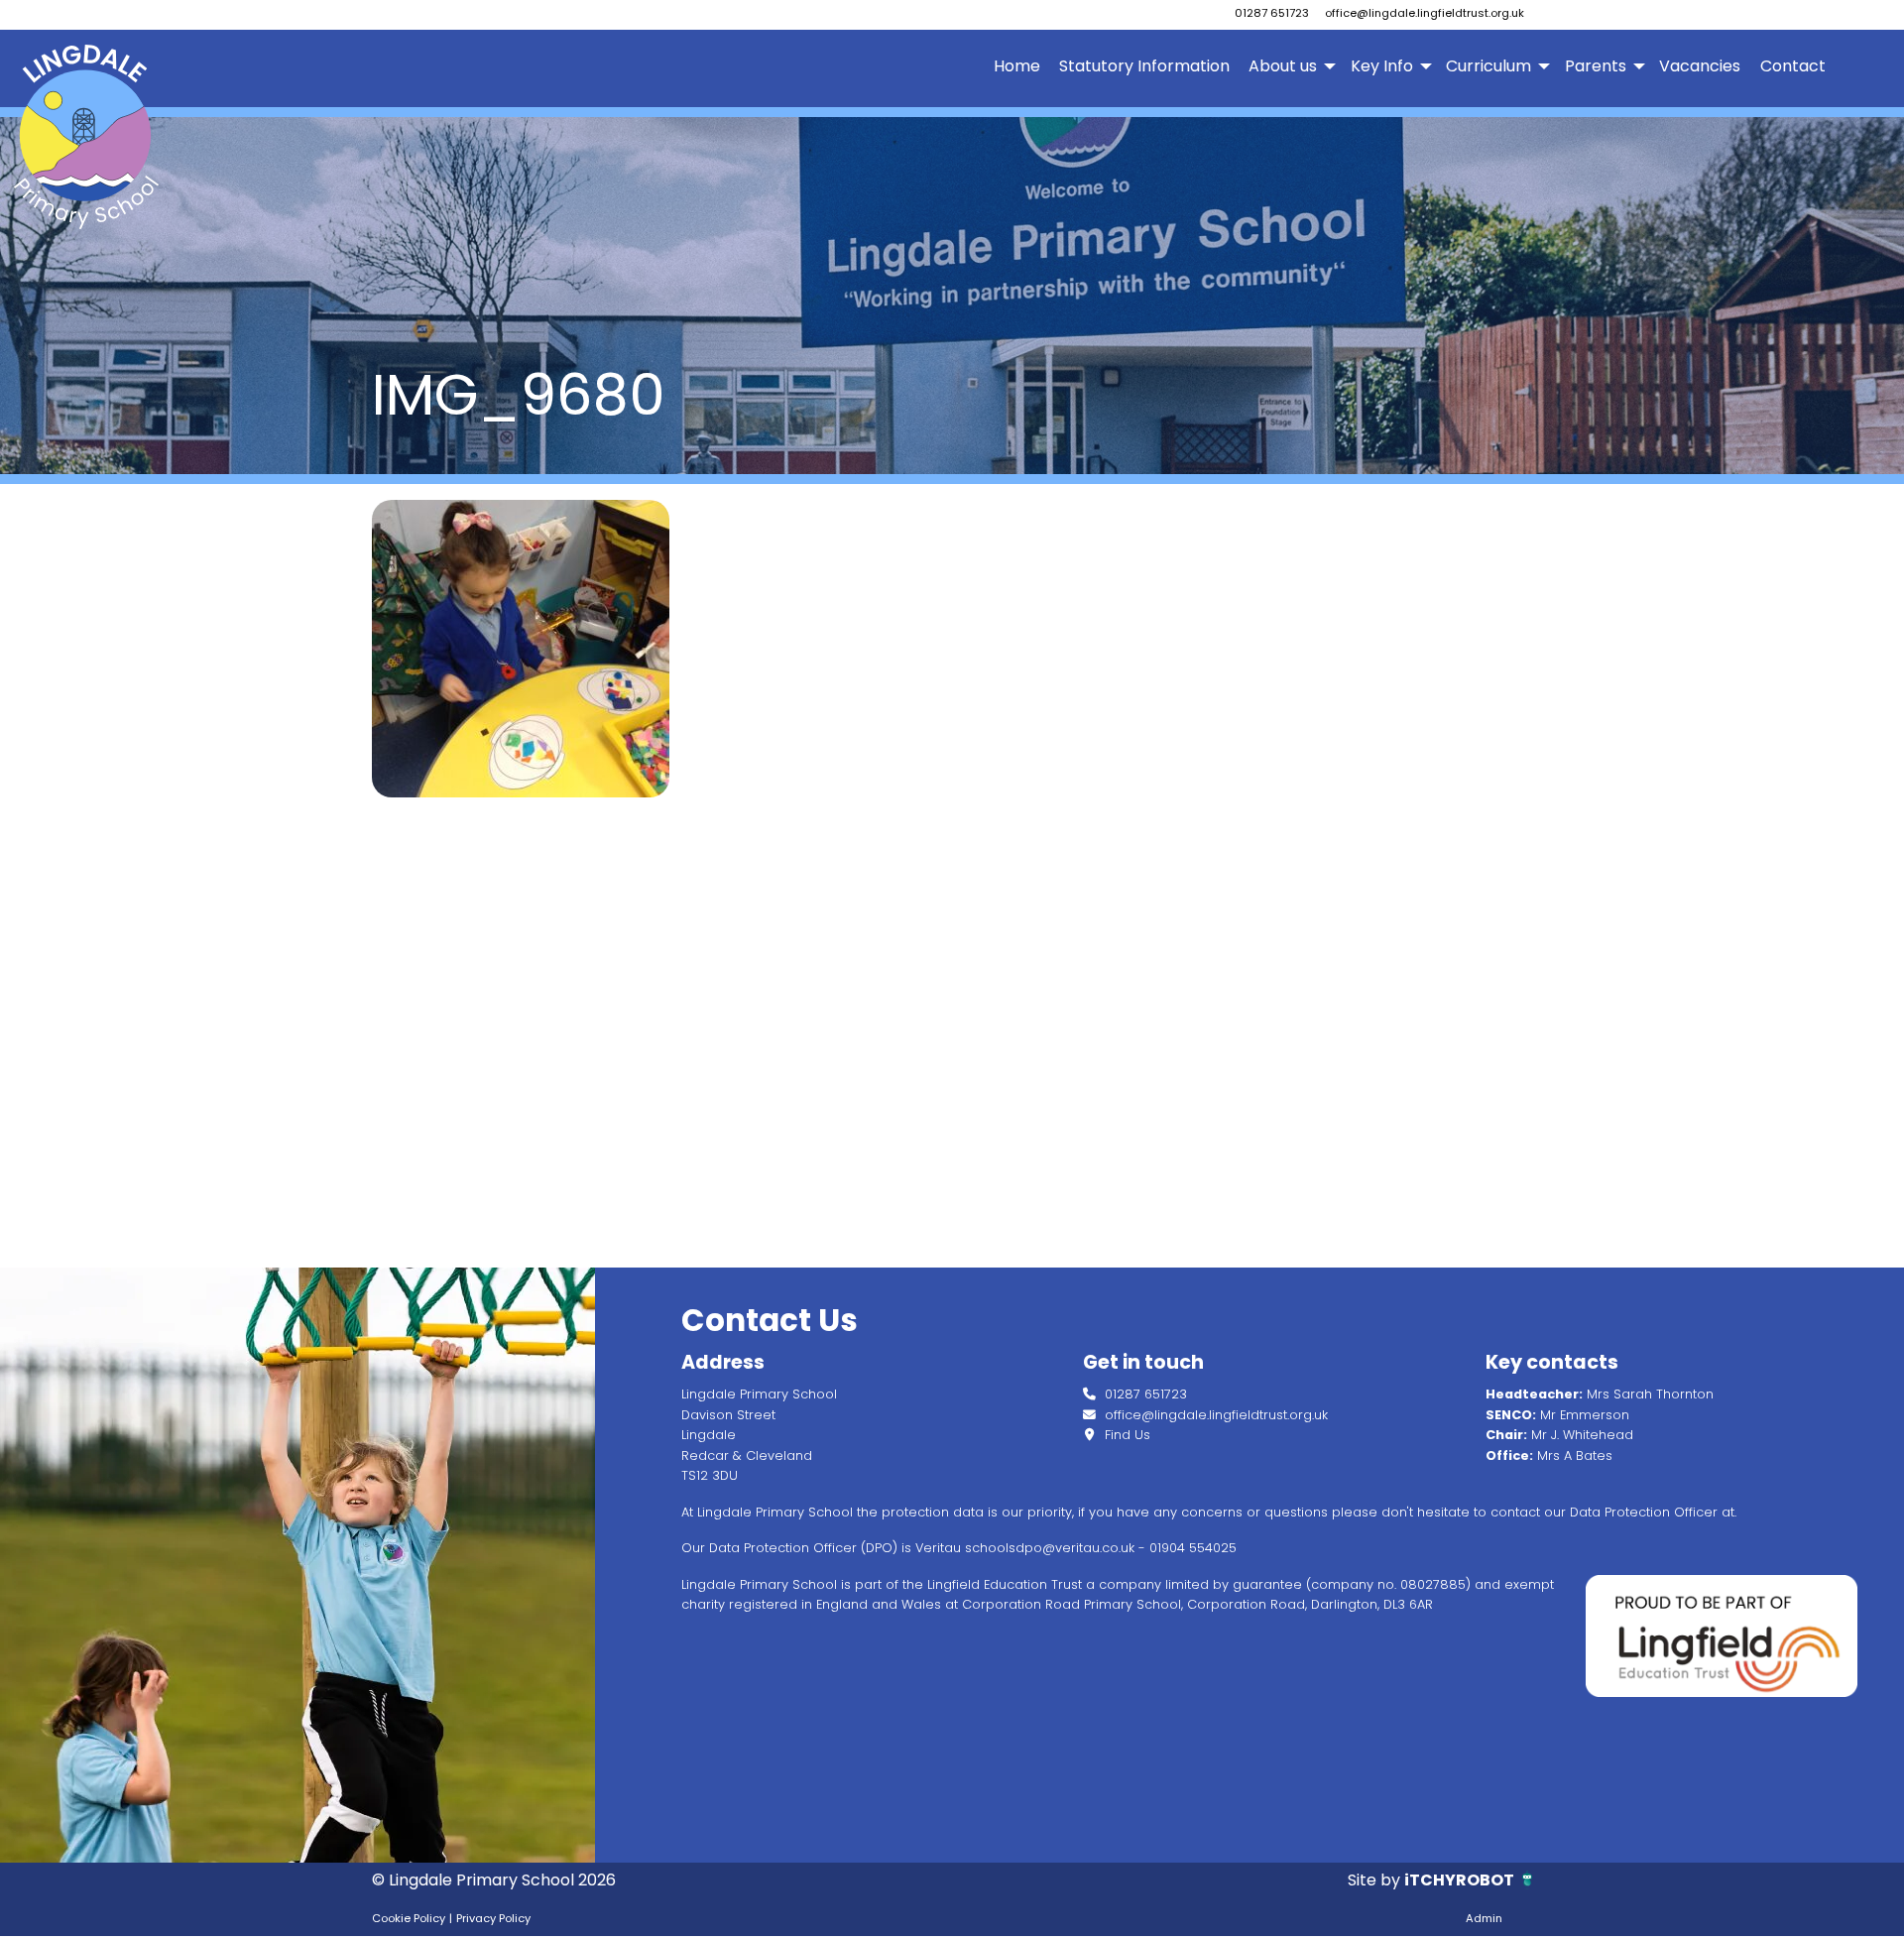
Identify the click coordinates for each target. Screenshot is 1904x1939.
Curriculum (1488, 66)
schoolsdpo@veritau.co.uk (1050, 1548)
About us (1283, 66)
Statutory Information (1144, 66)
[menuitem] (1016, 66)
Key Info (1382, 66)
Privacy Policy (493, 1918)
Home (1017, 66)
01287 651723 (1272, 13)
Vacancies (1700, 66)
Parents (1596, 66)
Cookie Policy (409, 1918)
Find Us (1126, 1435)
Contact (1793, 66)
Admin (1484, 1918)
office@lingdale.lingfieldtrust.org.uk (1425, 13)
